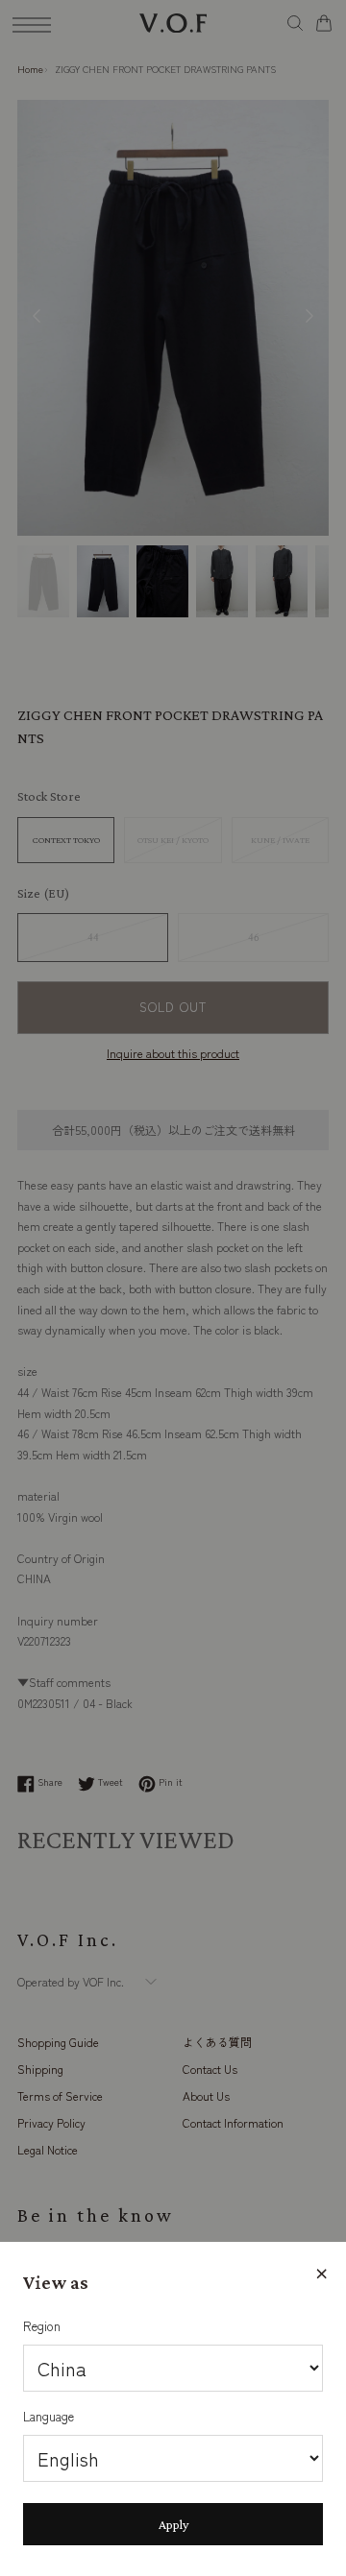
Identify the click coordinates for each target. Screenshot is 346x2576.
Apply (173, 2524)
